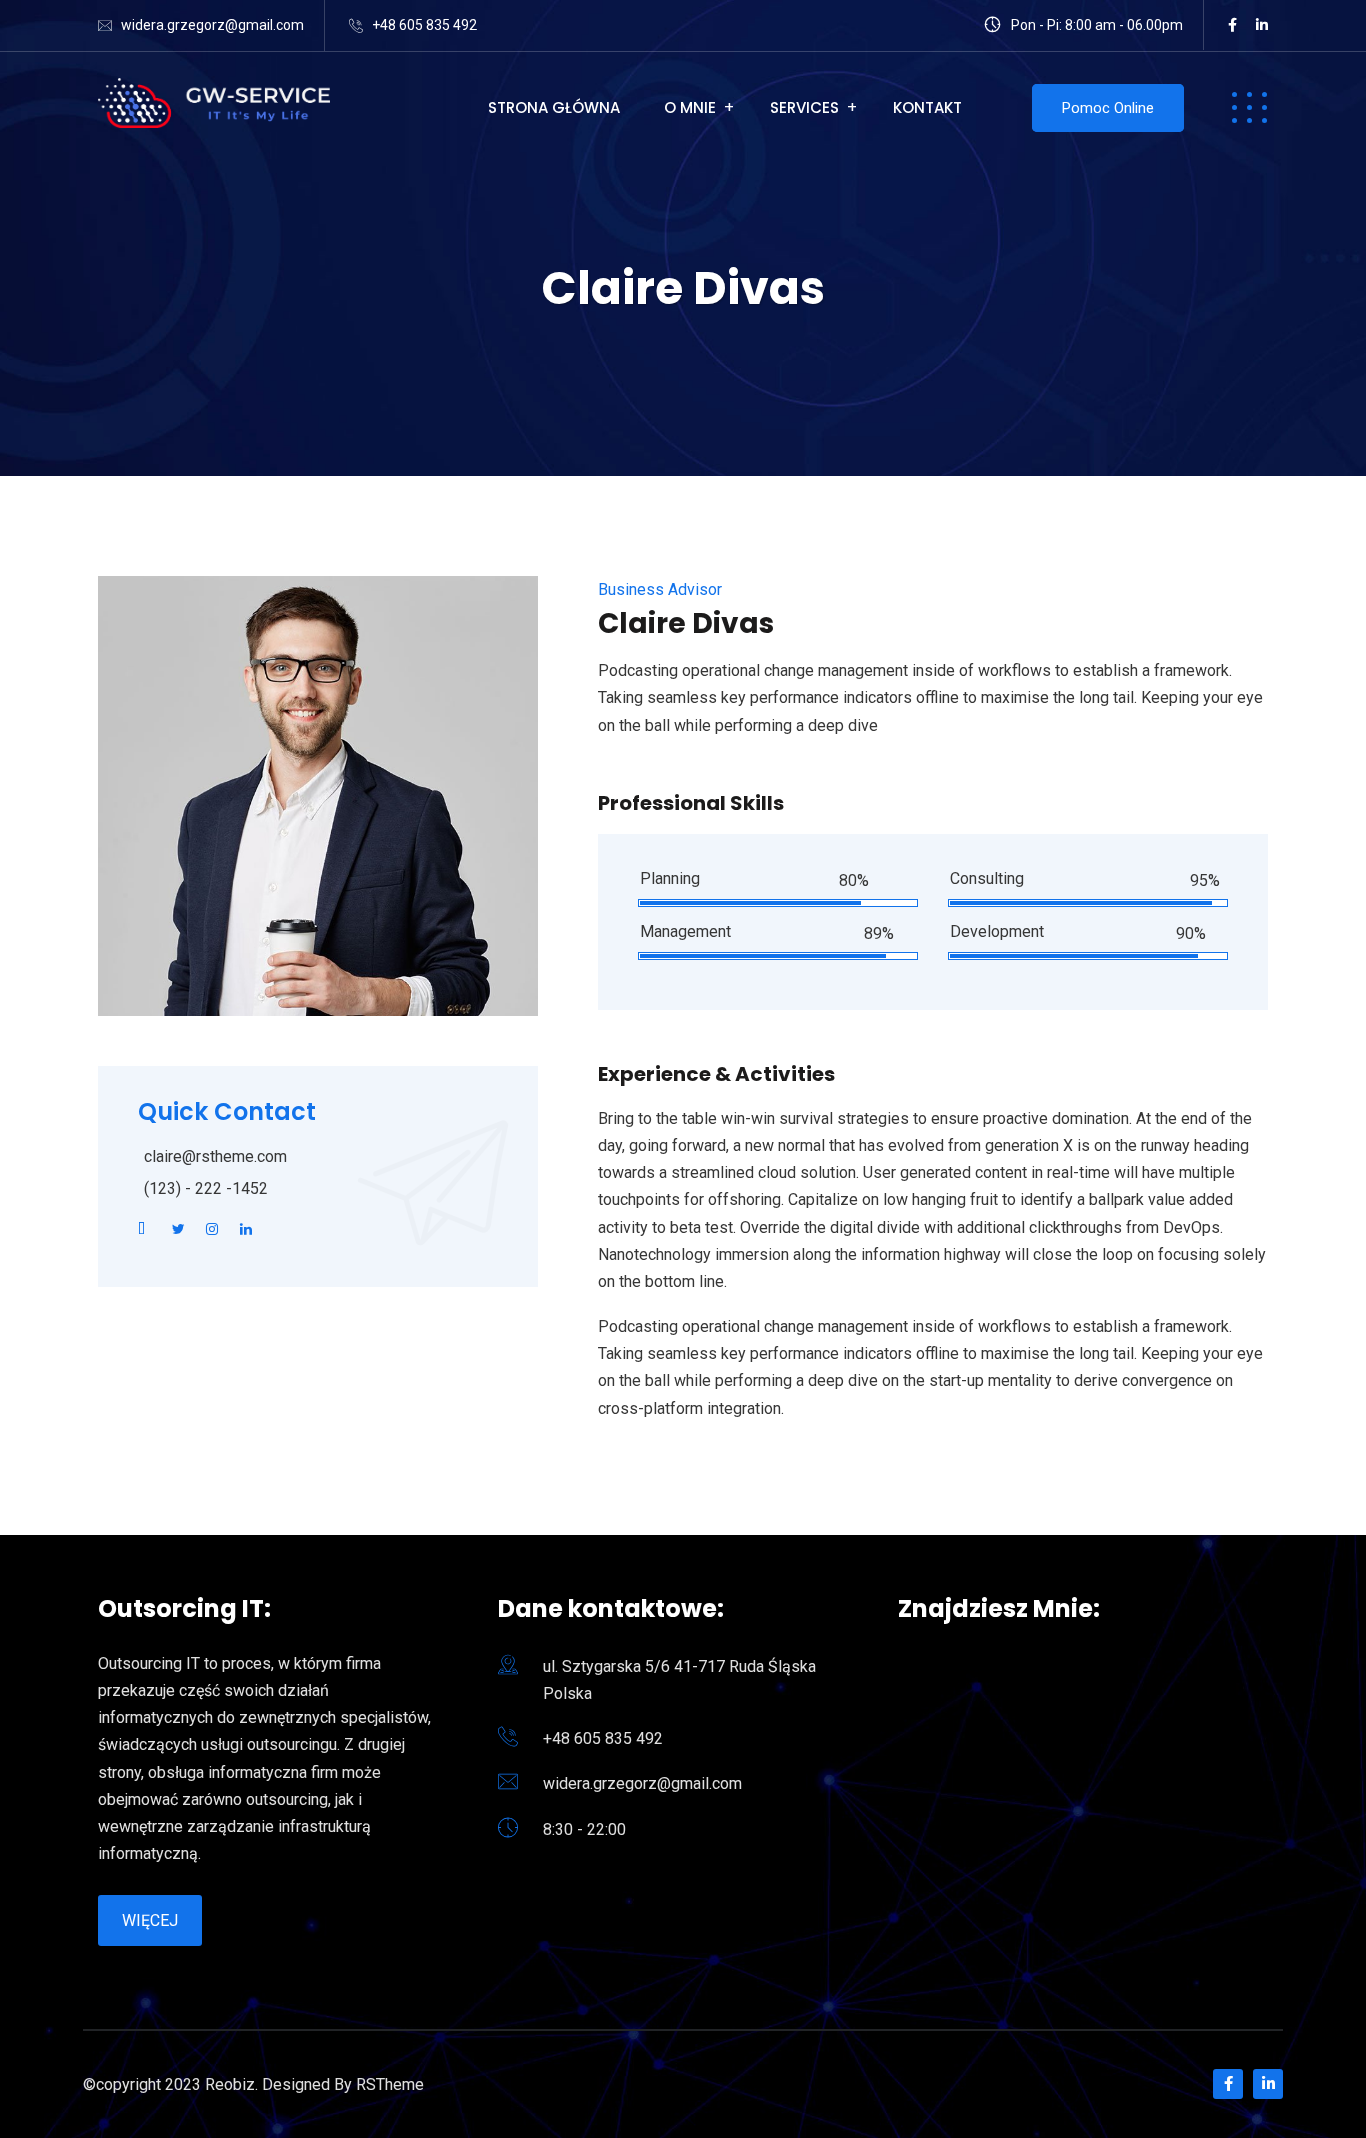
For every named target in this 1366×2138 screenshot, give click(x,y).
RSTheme (390, 2084)
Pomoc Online (1108, 108)
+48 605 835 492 (424, 25)
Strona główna (554, 107)
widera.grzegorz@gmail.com (212, 25)
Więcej (150, 1920)
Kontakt (927, 107)
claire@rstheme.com (215, 1156)
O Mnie (690, 107)
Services (804, 107)
